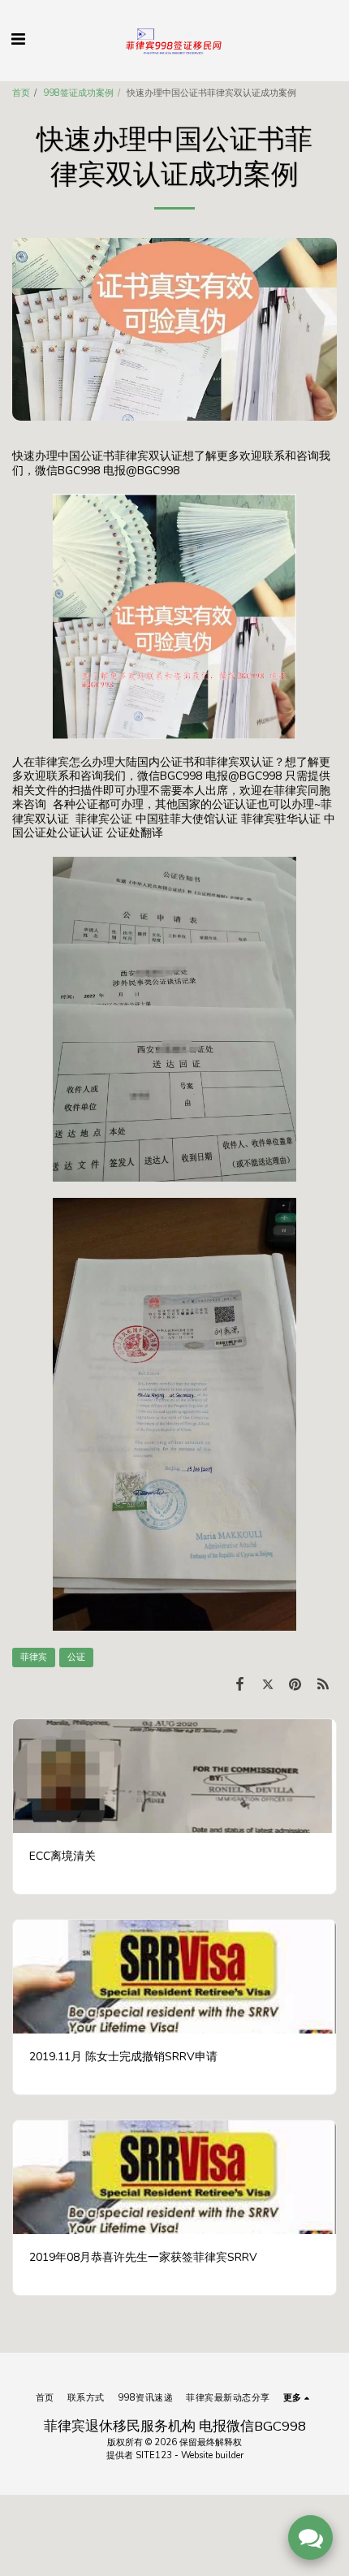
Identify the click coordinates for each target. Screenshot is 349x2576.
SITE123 (154, 2455)
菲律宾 (34, 1657)
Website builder (212, 2455)
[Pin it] (295, 1684)
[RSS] (323, 1684)
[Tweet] (267, 1684)
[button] (18, 39)
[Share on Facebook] (239, 1684)
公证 (76, 1657)
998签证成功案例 (78, 93)
